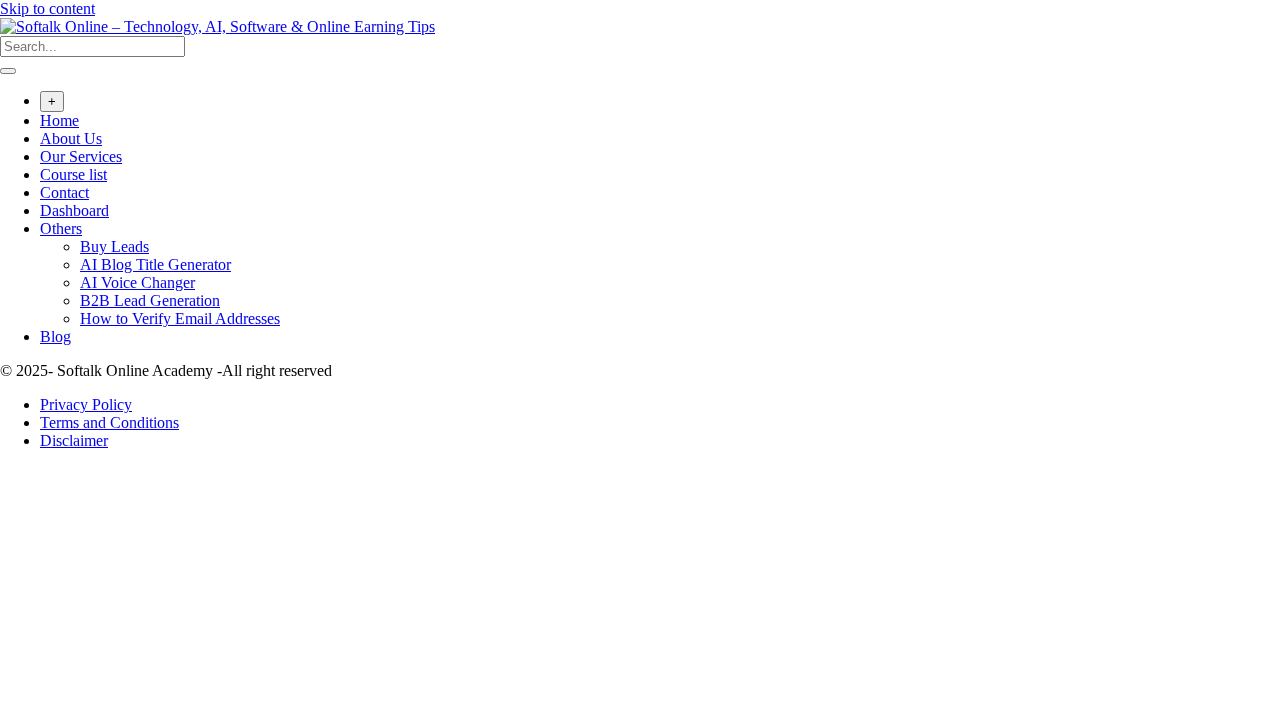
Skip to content (47, 8)
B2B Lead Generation (150, 300)
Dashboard (74, 210)
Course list (73, 174)
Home (59, 120)
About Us (71, 138)
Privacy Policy (86, 404)
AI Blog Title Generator (155, 264)
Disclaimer (74, 440)
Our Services (81, 156)
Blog (55, 336)
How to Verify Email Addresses (180, 318)
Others (61, 228)
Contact (64, 192)
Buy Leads (114, 246)
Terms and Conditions (109, 422)
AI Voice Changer (137, 282)
